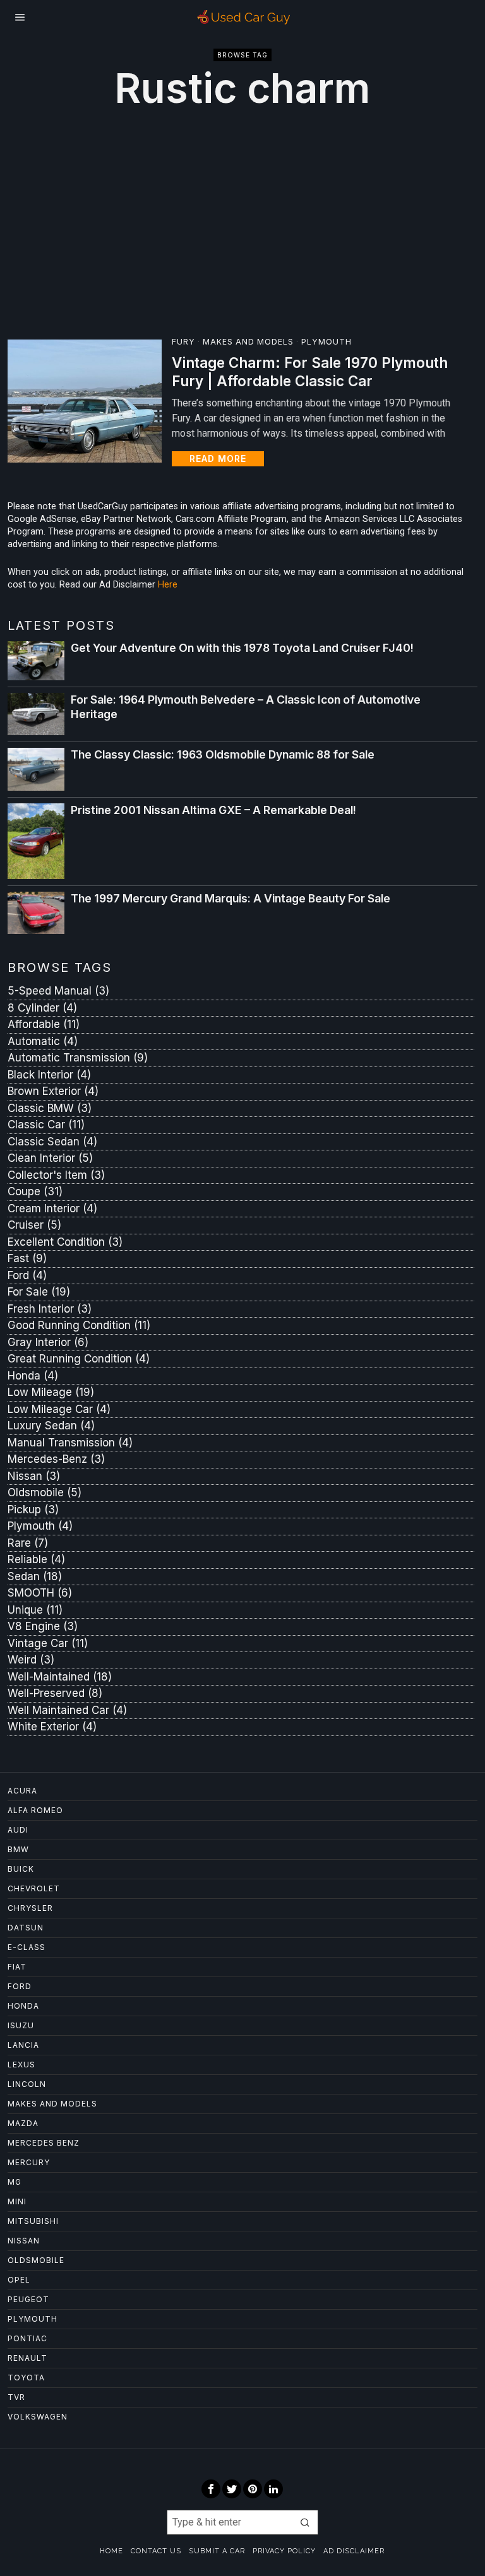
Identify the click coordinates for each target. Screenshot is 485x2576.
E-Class (27, 1947)
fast (27, 1258)
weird (31, 1660)
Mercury (29, 2162)
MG (15, 2182)
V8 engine (43, 1626)
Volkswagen (38, 2417)
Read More (218, 458)
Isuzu (21, 2025)
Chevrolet (34, 1888)
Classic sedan (52, 1142)
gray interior (48, 1342)
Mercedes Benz (44, 2143)
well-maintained (60, 1677)
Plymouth (326, 342)
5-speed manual (58, 991)
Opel (19, 2280)
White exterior (52, 1727)
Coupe (35, 1191)
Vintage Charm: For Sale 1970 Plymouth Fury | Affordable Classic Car (310, 372)
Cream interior (52, 1208)
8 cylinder (42, 1008)
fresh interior (50, 1309)
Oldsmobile (45, 1492)
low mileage (51, 1392)
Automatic (43, 1041)
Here (168, 585)
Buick (21, 1869)
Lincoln (27, 2084)
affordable (44, 1024)
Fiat (17, 1967)
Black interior (49, 1075)
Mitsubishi (33, 2221)
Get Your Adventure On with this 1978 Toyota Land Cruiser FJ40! (242, 648)
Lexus (21, 2065)
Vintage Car (48, 1643)
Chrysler (30, 1908)
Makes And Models (248, 342)
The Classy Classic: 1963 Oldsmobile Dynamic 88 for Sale (223, 754)
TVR (16, 2397)
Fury (183, 342)
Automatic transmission (78, 1058)
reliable (36, 1559)
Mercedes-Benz (56, 1459)
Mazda (23, 2123)
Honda (33, 1376)
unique (35, 1610)
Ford (20, 1986)
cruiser (34, 1225)
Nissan (34, 1476)
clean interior (50, 1158)
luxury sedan (51, 1426)
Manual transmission (70, 1443)
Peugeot (28, 2299)
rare (28, 1543)
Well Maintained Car (67, 1710)
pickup (33, 1510)
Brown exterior (53, 1091)
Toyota (26, 2378)
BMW (18, 1849)
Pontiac (27, 2338)
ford (27, 1275)
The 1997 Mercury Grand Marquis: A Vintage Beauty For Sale (231, 898)
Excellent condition (65, 1242)
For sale (39, 1292)
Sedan (35, 1576)
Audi (18, 1830)
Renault (27, 2358)
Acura (22, 1791)
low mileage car (59, 1409)
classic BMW (50, 1108)
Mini (17, 2201)
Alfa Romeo (35, 1810)
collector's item (56, 1175)
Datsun (26, 1928)
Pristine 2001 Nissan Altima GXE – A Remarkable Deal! (213, 810)
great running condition (79, 1359)
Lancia (23, 2045)
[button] (306, 2522)
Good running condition (79, 1325)
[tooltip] (211, 2489)
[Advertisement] (242, 222)
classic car (46, 1125)
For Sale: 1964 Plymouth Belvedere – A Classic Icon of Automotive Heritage (246, 707)
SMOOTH (40, 1593)
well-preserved (55, 1693)
